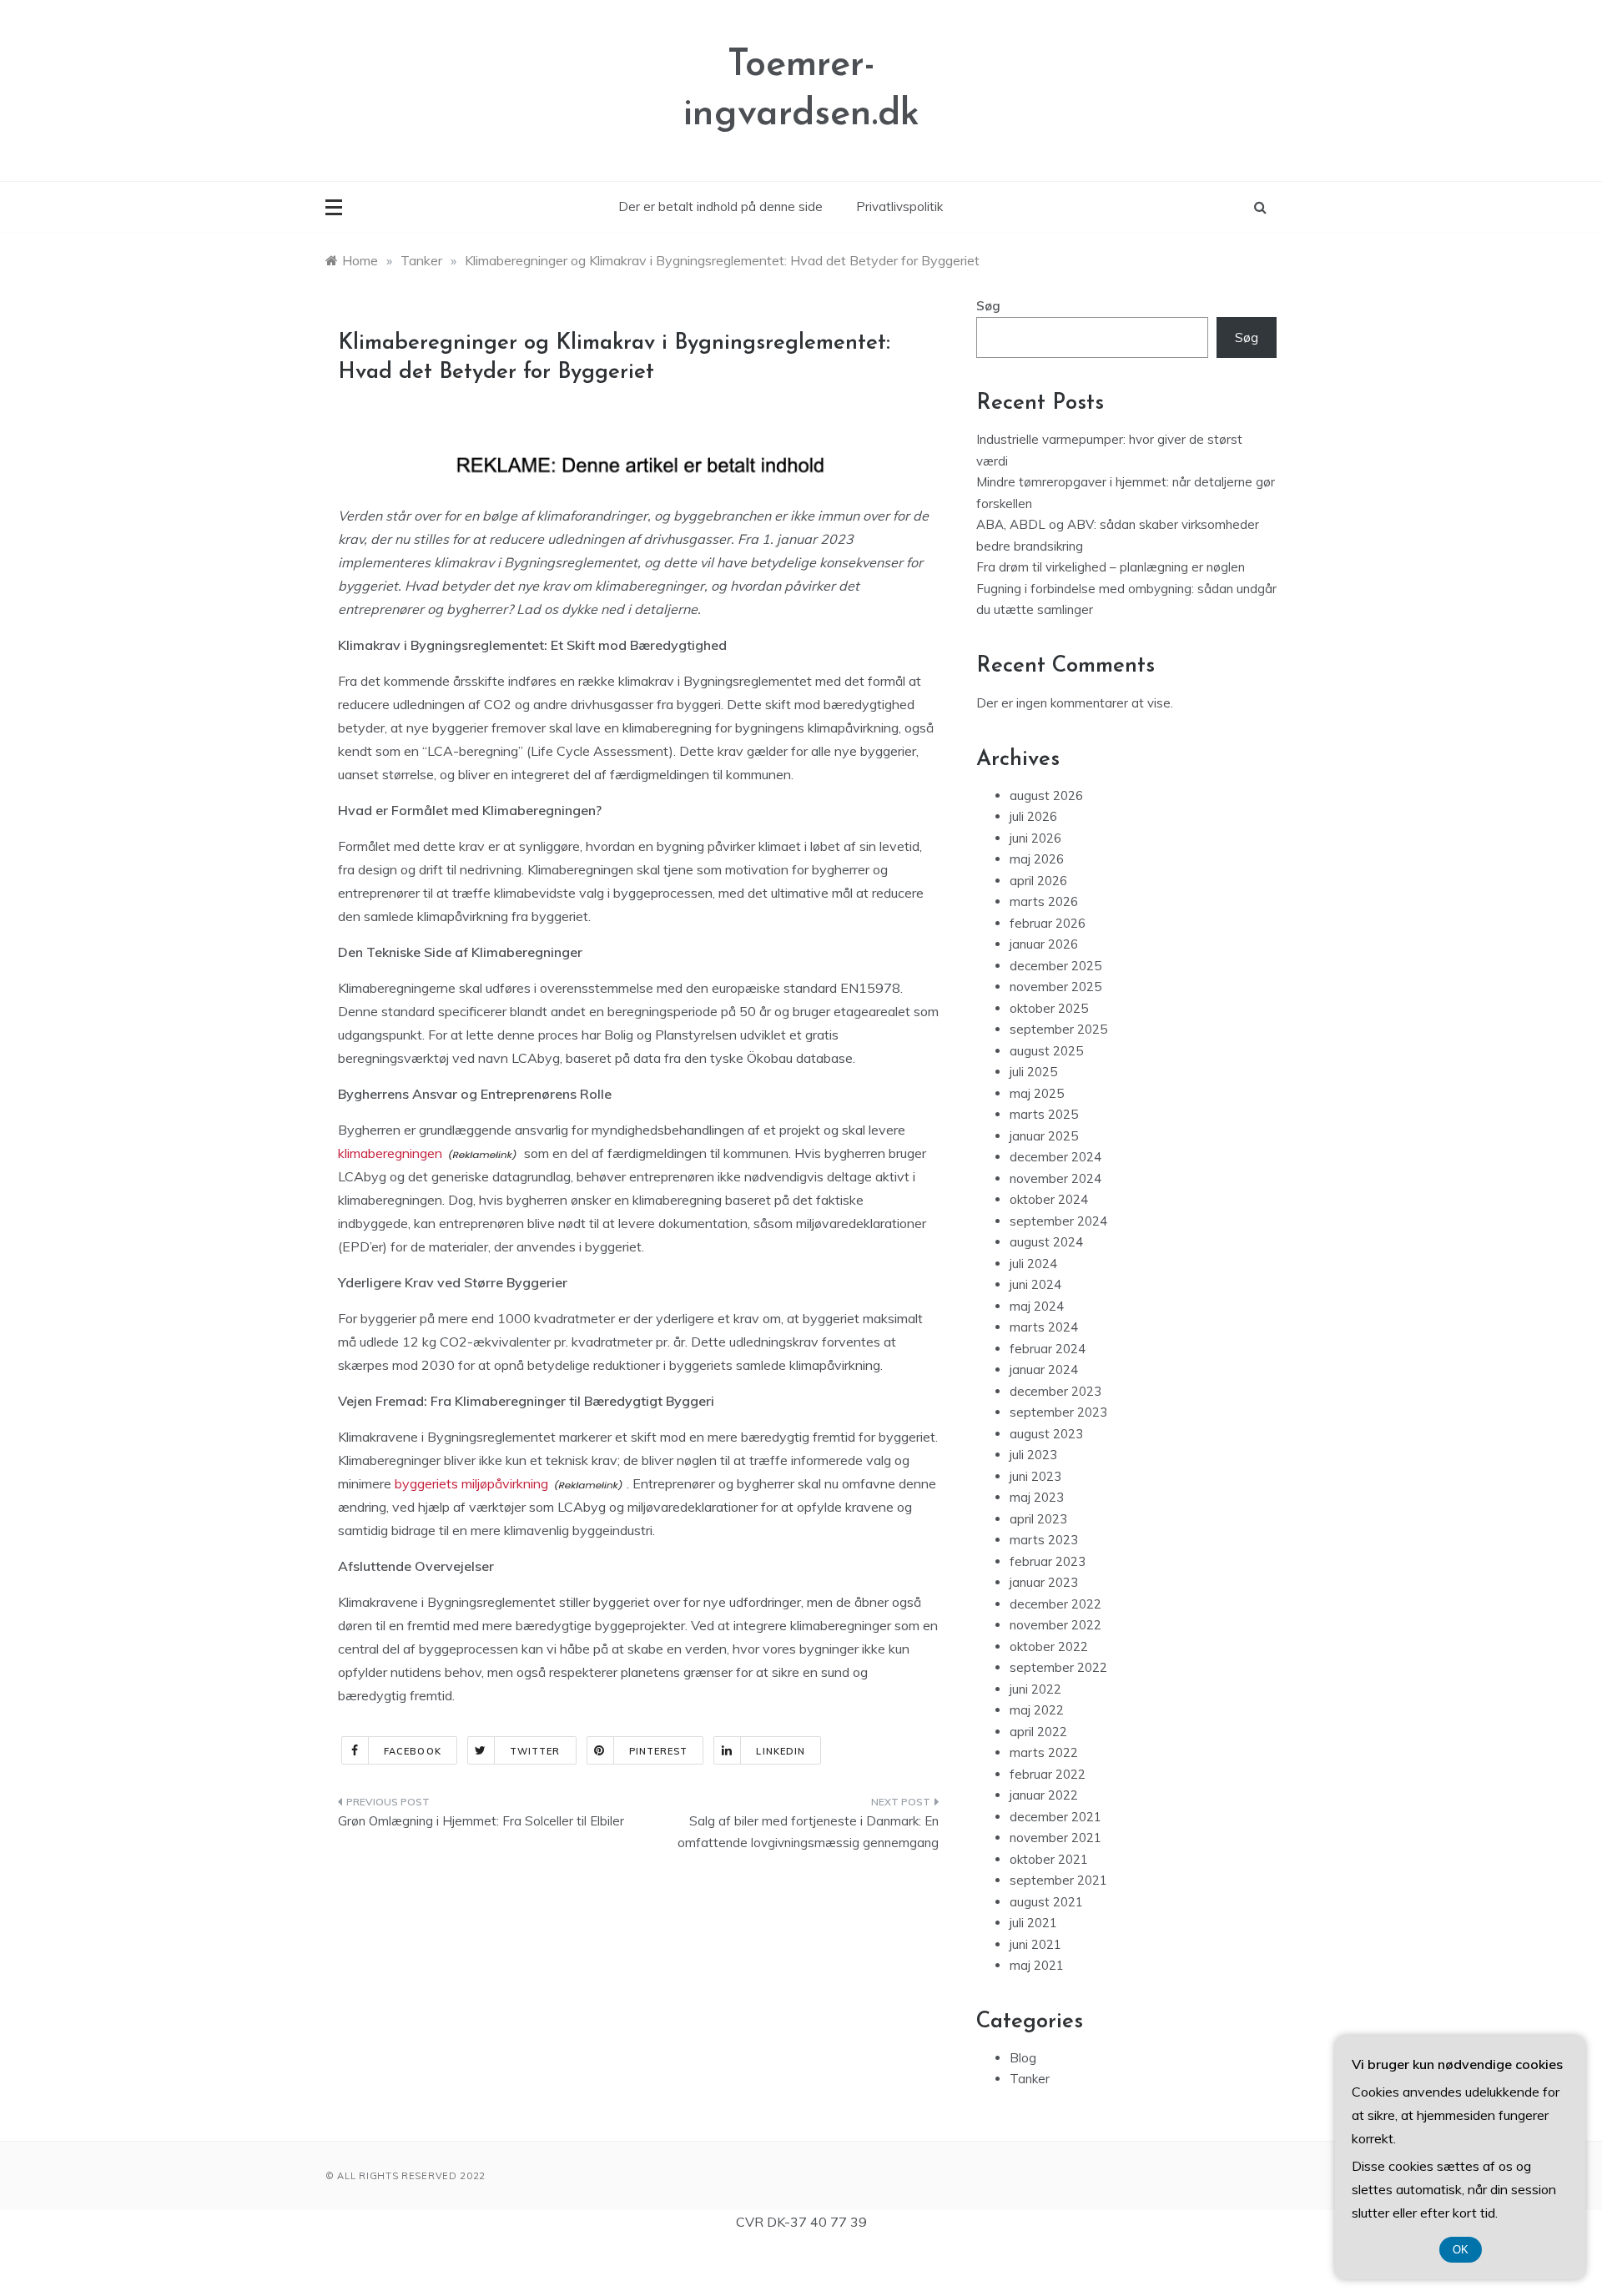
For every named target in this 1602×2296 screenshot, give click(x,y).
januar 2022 (1044, 1795)
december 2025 (1055, 966)
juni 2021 (1035, 1944)
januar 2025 (1044, 1136)
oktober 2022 (1049, 1646)
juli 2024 (1033, 1264)
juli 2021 (1033, 1923)
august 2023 (1046, 1434)
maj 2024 (1037, 1306)
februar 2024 (1048, 1349)
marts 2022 (1044, 1752)
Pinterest (659, 1751)
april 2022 (1038, 1732)
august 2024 (1046, 1242)
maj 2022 (1037, 1710)
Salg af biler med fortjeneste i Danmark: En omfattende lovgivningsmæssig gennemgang (808, 1832)
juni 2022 (1035, 1689)
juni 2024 (1035, 1284)
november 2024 (1055, 1178)
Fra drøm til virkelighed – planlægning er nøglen (1111, 567)
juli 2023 (1033, 1455)
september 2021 (1058, 1880)
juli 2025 (1033, 1072)
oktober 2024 (1049, 1199)
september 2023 (1058, 1412)
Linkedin (781, 1751)
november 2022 (1055, 1625)
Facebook (413, 1751)
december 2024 (1055, 1157)
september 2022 (1058, 1667)
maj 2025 (1037, 1093)
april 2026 (1038, 881)
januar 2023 (1044, 1582)
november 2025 (1055, 987)
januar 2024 (1044, 1370)
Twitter (535, 1751)
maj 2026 (1037, 859)
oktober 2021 (1049, 1859)
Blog (1023, 2058)
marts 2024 (1044, 1327)
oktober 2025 (1049, 1008)
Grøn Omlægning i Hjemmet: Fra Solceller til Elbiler (481, 1821)
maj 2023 (1037, 1497)
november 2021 (1055, 1838)
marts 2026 (1044, 901)
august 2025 (1046, 1051)
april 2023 (1038, 1519)
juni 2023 (1035, 1476)
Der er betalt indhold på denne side (720, 206)
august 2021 (1046, 1902)
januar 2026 (1044, 944)
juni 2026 (1035, 838)
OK (1461, 2250)
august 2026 (1046, 796)
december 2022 (1055, 1604)
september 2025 (1058, 1029)
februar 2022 (1048, 1774)
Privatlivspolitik (899, 206)
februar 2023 (1048, 1561)
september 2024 (1058, 1221)
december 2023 (1055, 1391)
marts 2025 (1044, 1114)
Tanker (1030, 2079)
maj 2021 (1037, 1965)
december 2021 (1055, 1817)
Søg (988, 306)
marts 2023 (1044, 1540)
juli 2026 (1033, 816)
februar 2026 (1048, 923)
